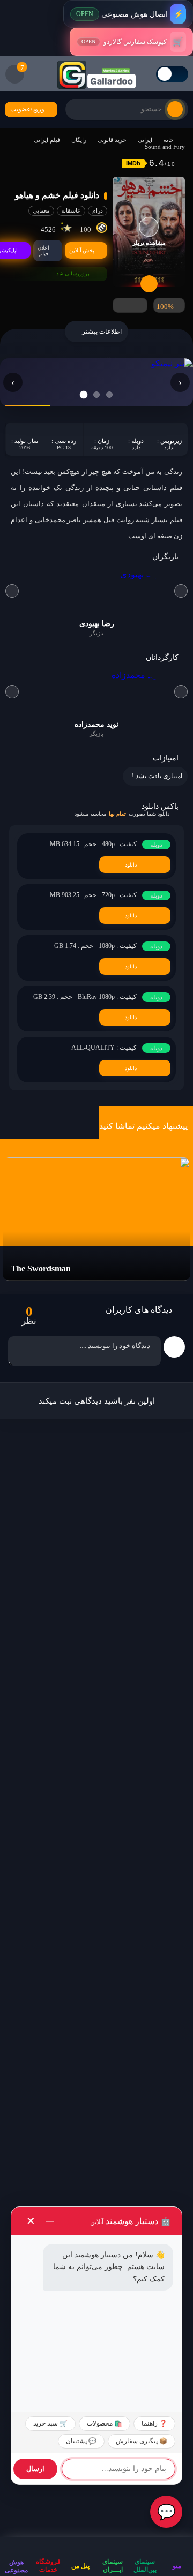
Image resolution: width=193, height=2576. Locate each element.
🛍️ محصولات (105, 2423)
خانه (169, 140)
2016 (25, 447)
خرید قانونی (112, 140)
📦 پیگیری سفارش (142, 2441)
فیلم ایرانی (47, 140)
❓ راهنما (154, 2423)
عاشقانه (71, 210)
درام (98, 210)
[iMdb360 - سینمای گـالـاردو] (96, 74)
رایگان (79, 140)
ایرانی (145, 140)
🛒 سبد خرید (50, 2423)
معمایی (41, 210)
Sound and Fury (165, 147)
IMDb (133, 163)
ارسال (35, 2469)
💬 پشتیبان (81, 2441)
